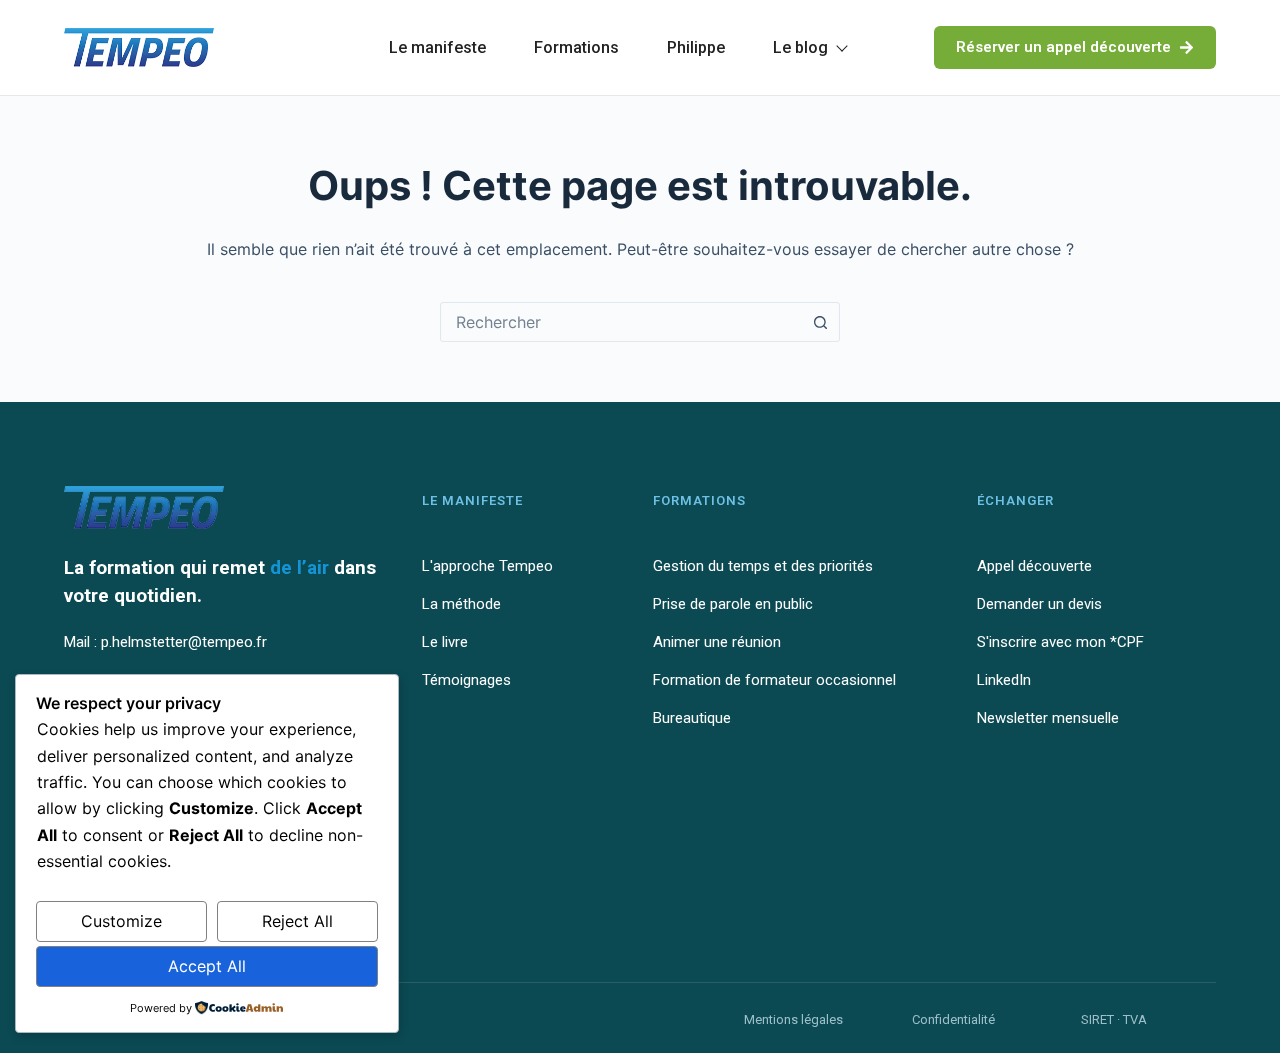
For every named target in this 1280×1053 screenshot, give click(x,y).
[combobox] (621, 322)
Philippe (696, 47)
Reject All (297, 921)
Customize (121, 921)
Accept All (207, 966)
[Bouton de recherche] (820, 322)
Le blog (800, 47)
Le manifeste (437, 47)
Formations (576, 47)
